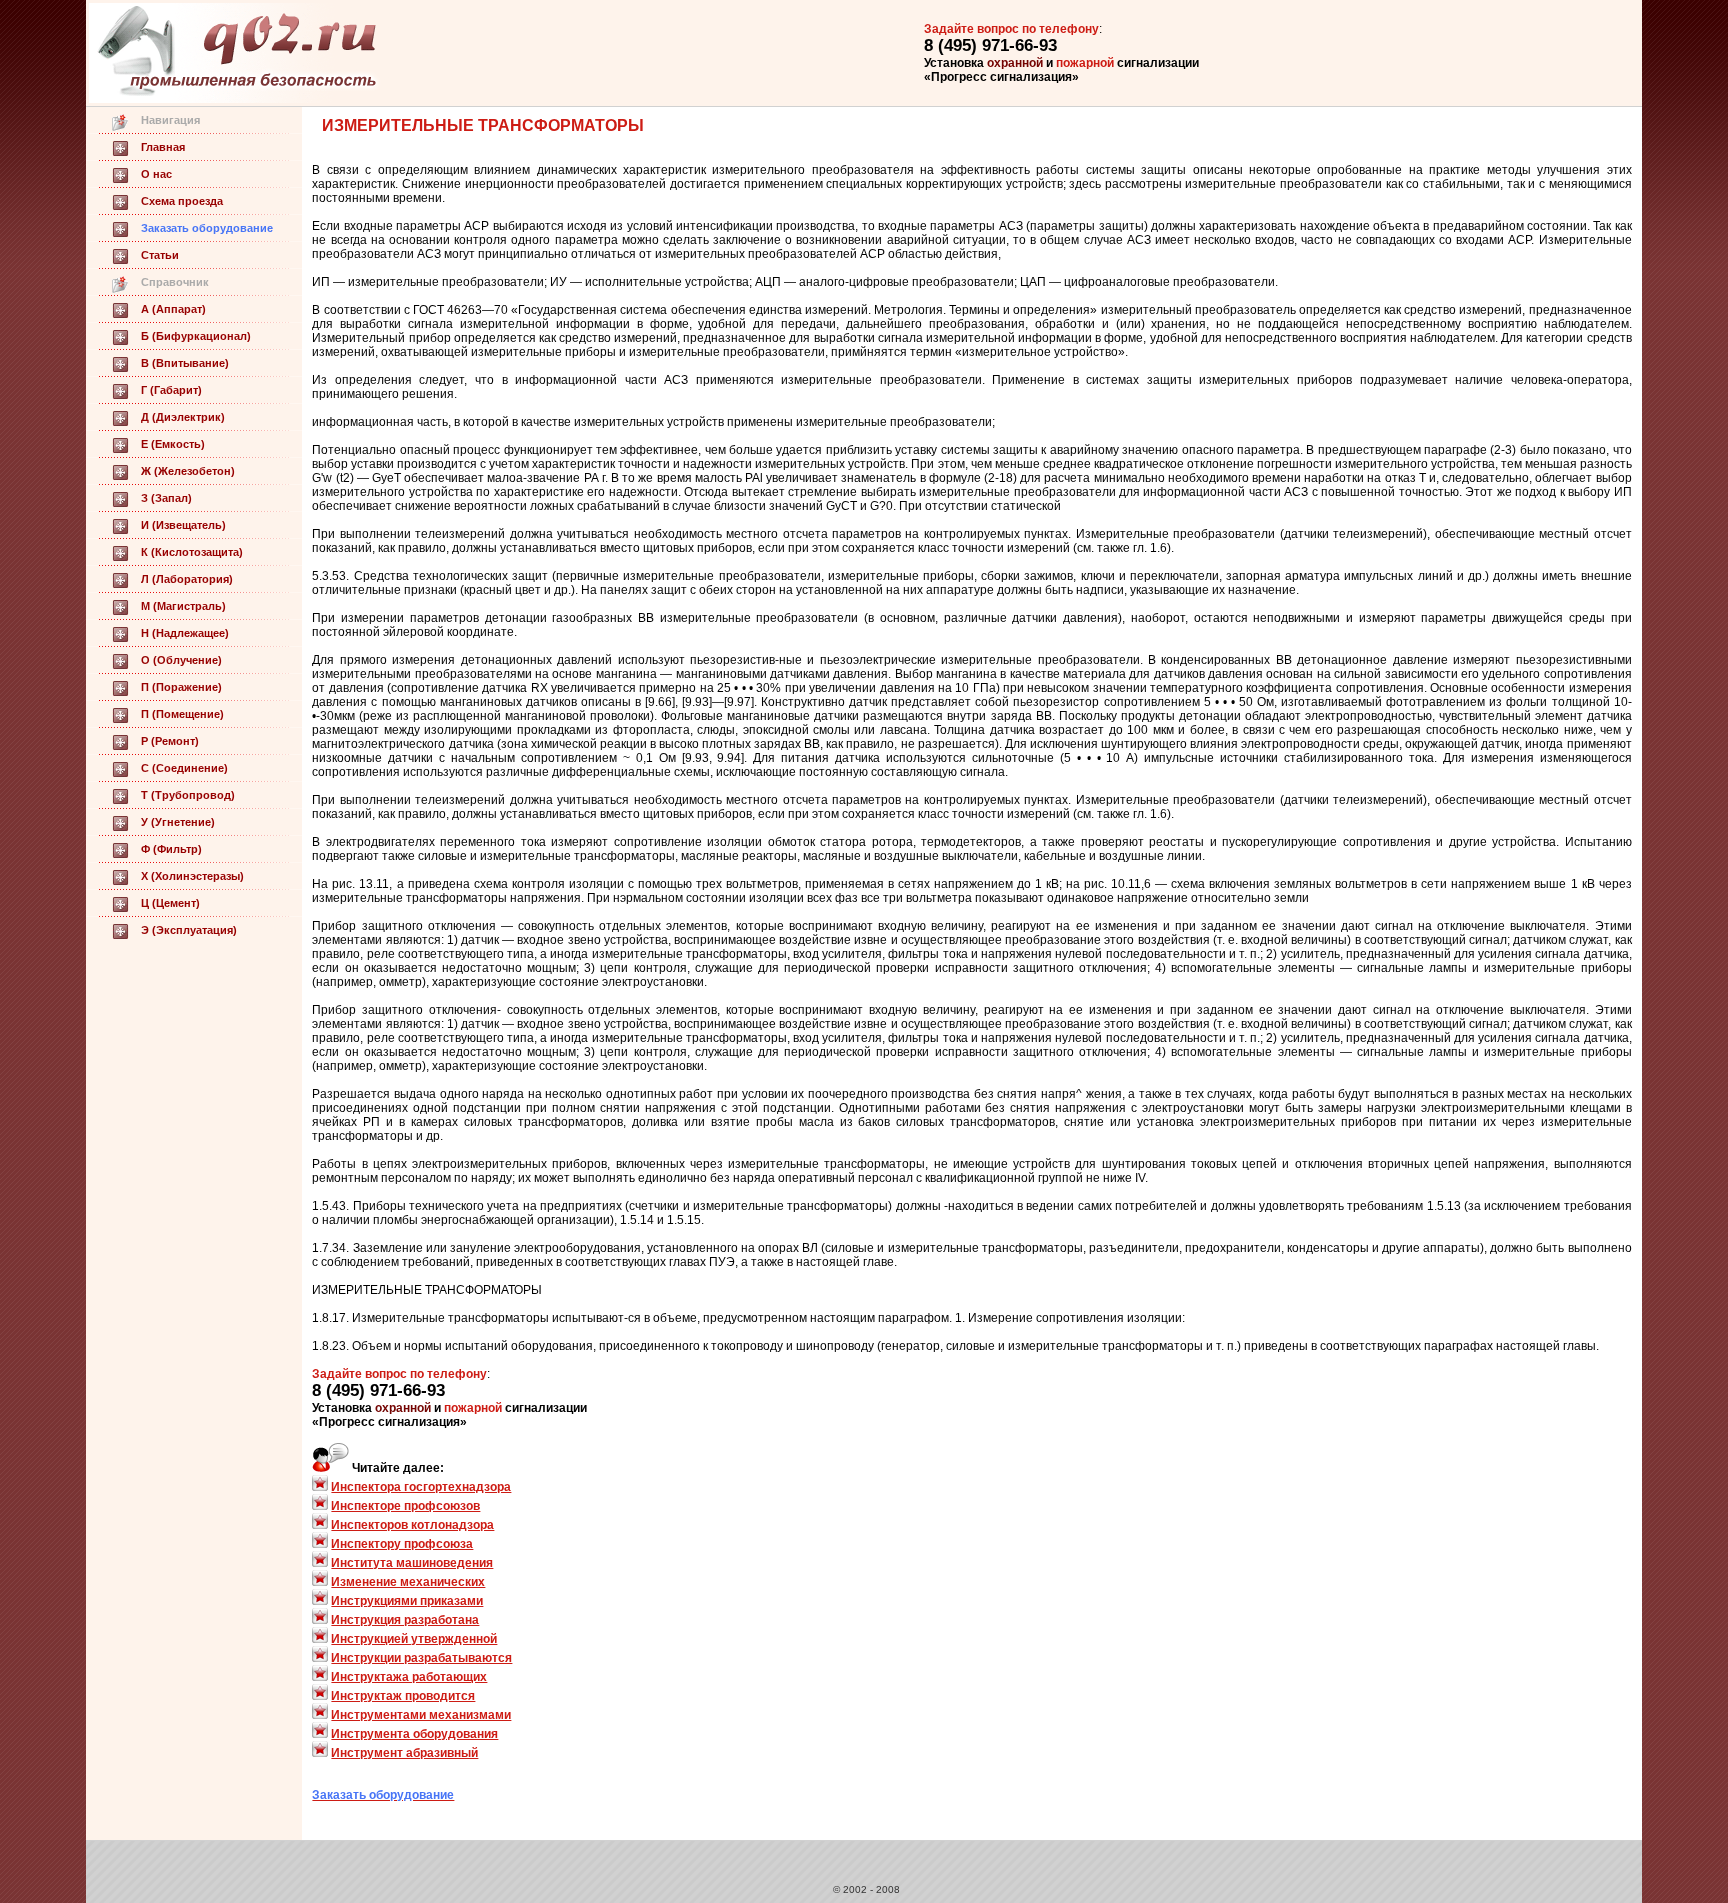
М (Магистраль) (183, 606)
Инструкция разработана (405, 1620)
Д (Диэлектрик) (183, 417)
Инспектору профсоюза (402, 1544)
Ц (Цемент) (170, 903)
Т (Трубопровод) (188, 795)
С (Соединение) (184, 768)
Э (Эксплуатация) (189, 930)
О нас (156, 174)
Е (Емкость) (173, 444)
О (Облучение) (181, 660)
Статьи (160, 255)
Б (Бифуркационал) (196, 336)
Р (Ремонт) (170, 741)
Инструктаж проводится (403, 1696)
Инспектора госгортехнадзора (421, 1487)
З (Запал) (166, 498)
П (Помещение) (182, 714)
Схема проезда (182, 201)
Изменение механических (408, 1582)
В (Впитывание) (185, 363)
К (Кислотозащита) (192, 552)
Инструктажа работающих (409, 1677)
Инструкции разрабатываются (421, 1658)
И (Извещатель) (183, 525)
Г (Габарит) (171, 390)
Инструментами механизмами (421, 1715)
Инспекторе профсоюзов (405, 1506)
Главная (163, 147)
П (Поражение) (181, 687)
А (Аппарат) (173, 309)
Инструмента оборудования (414, 1734)
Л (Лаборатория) (187, 579)
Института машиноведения (412, 1563)
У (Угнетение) (178, 822)
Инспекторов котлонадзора (412, 1525)
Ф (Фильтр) (171, 849)
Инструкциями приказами (407, 1601)
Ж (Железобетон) (188, 471)
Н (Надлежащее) (185, 633)
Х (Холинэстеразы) (192, 876)
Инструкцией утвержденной (414, 1639)
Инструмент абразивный (404, 1753)
